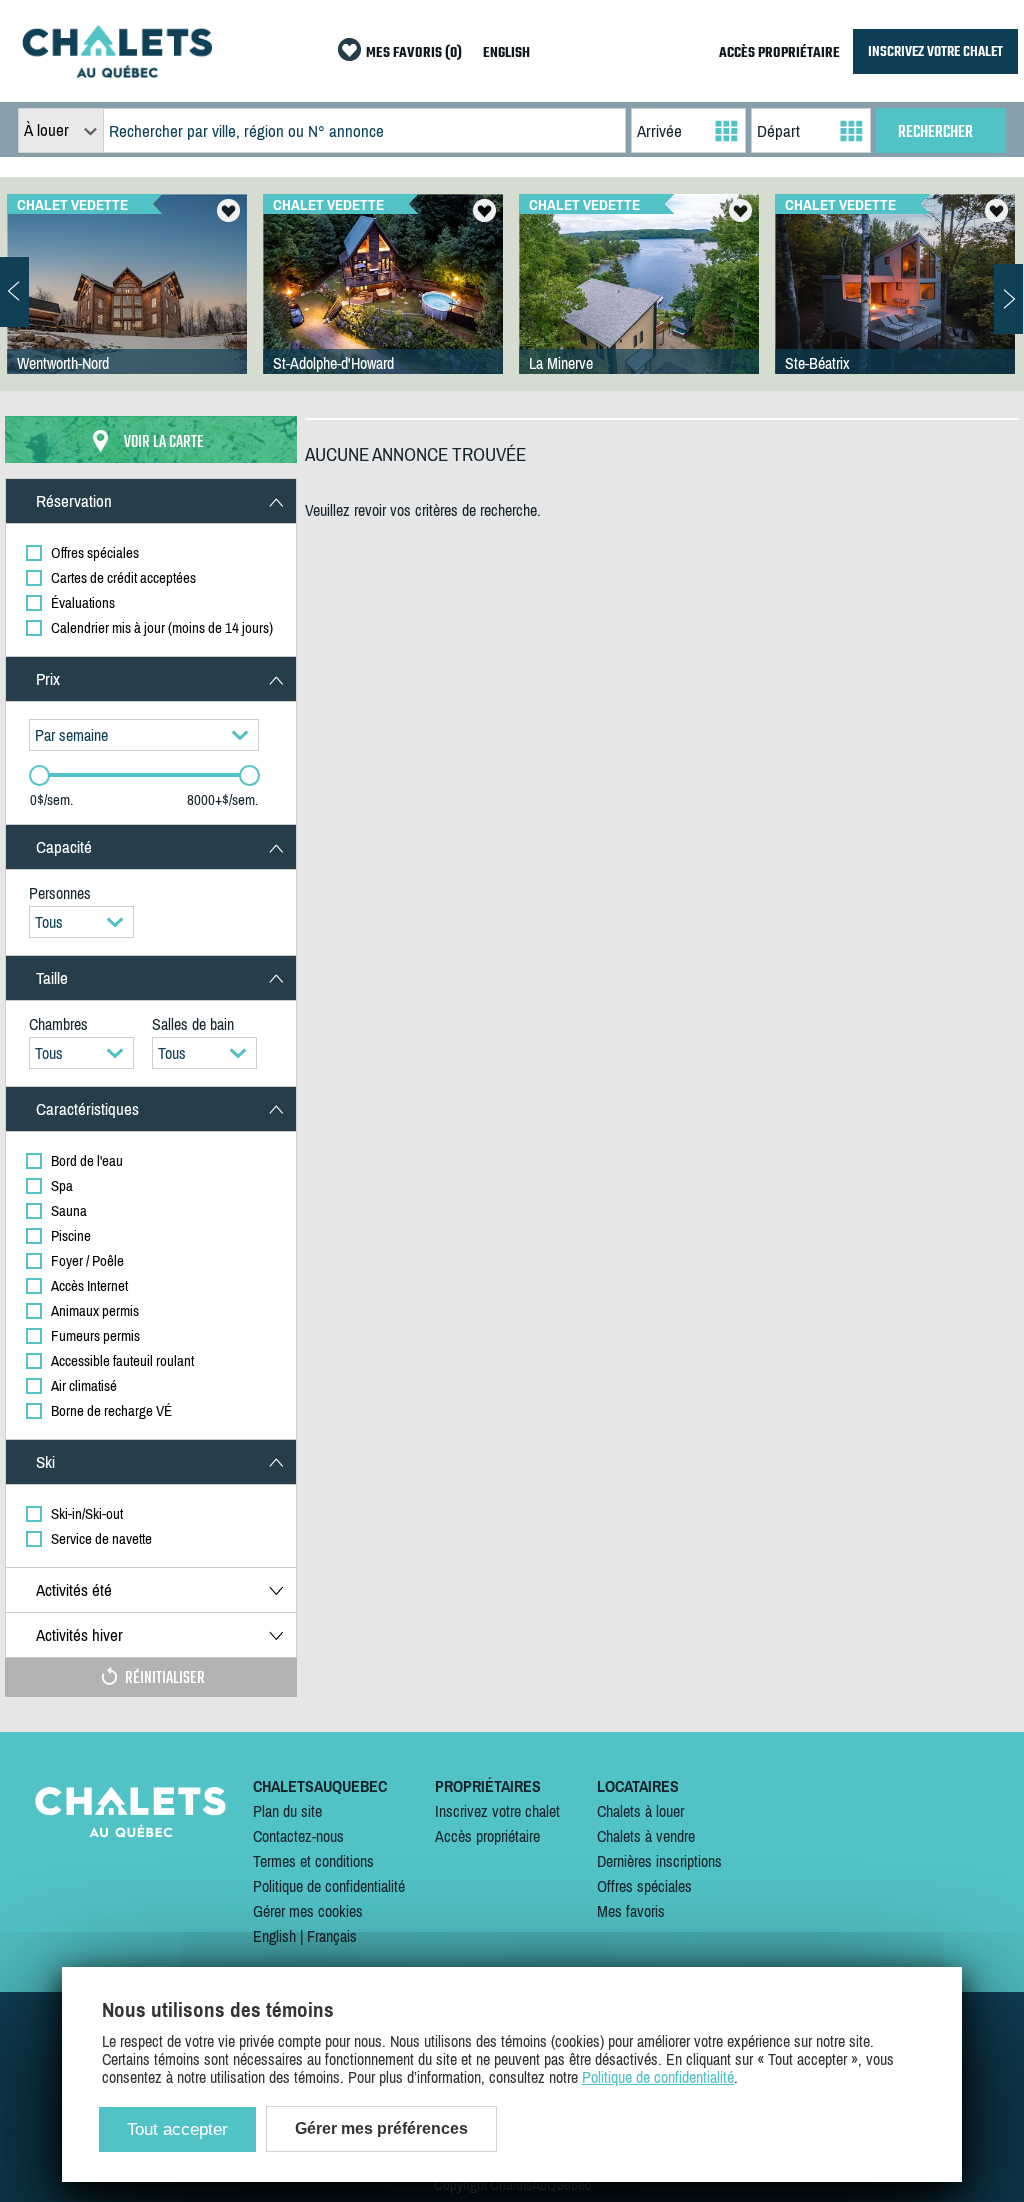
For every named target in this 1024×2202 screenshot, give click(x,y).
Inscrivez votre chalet (497, 1811)
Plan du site (287, 1811)
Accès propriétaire (487, 1836)
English (274, 1936)
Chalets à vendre (646, 1836)
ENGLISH (506, 53)
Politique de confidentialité (329, 1886)
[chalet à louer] (117, 72)
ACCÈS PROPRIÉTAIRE (779, 53)
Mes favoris (631, 1911)
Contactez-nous (298, 1836)
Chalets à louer (640, 1811)
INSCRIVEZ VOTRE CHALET (935, 51)
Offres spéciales (644, 1886)
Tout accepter (177, 2129)
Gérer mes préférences (381, 2128)
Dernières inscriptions (659, 1861)
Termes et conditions (313, 1861)
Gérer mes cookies (308, 1911)
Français (332, 1936)
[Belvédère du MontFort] (127, 304)
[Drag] (39, 775)
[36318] (383, 304)
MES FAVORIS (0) (414, 53)
